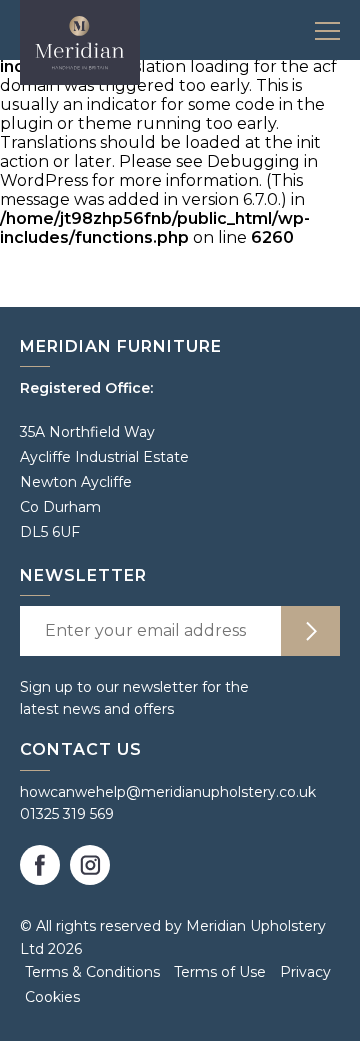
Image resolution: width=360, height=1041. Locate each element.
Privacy (305, 972)
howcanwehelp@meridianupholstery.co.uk (168, 792)
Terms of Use (220, 972)
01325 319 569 (67, 814)
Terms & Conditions (92, 972)
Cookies (52, 997)
